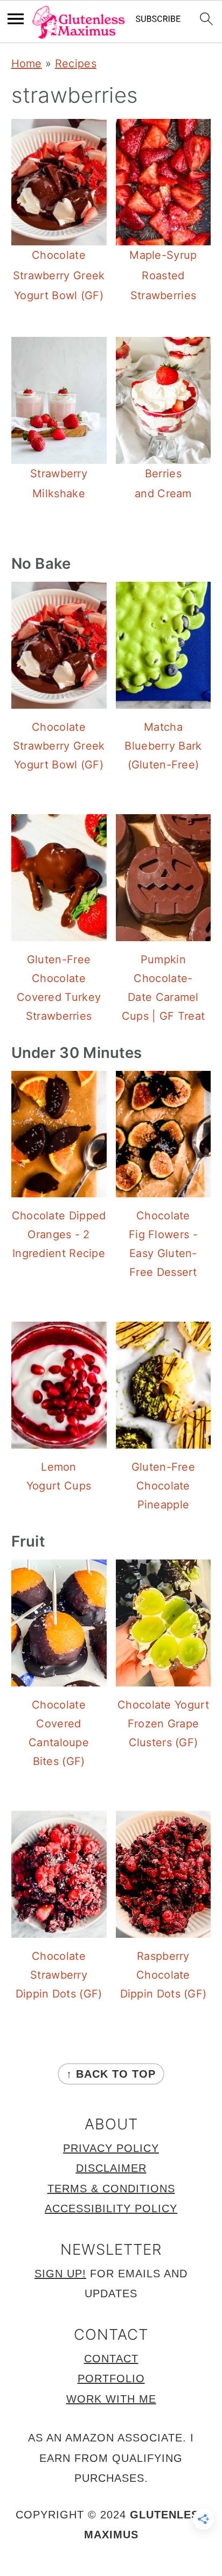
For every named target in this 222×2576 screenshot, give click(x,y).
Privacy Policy (111, 2148)
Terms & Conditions (111, 2189)
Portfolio (111, 2379)
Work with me (111, 2399)
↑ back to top (111, 2074)
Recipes (76, 63)
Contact (111, 2359)
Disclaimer (111, 2168)
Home (27, 63)
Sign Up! (60, 2274)
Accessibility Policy (111, 2208)
